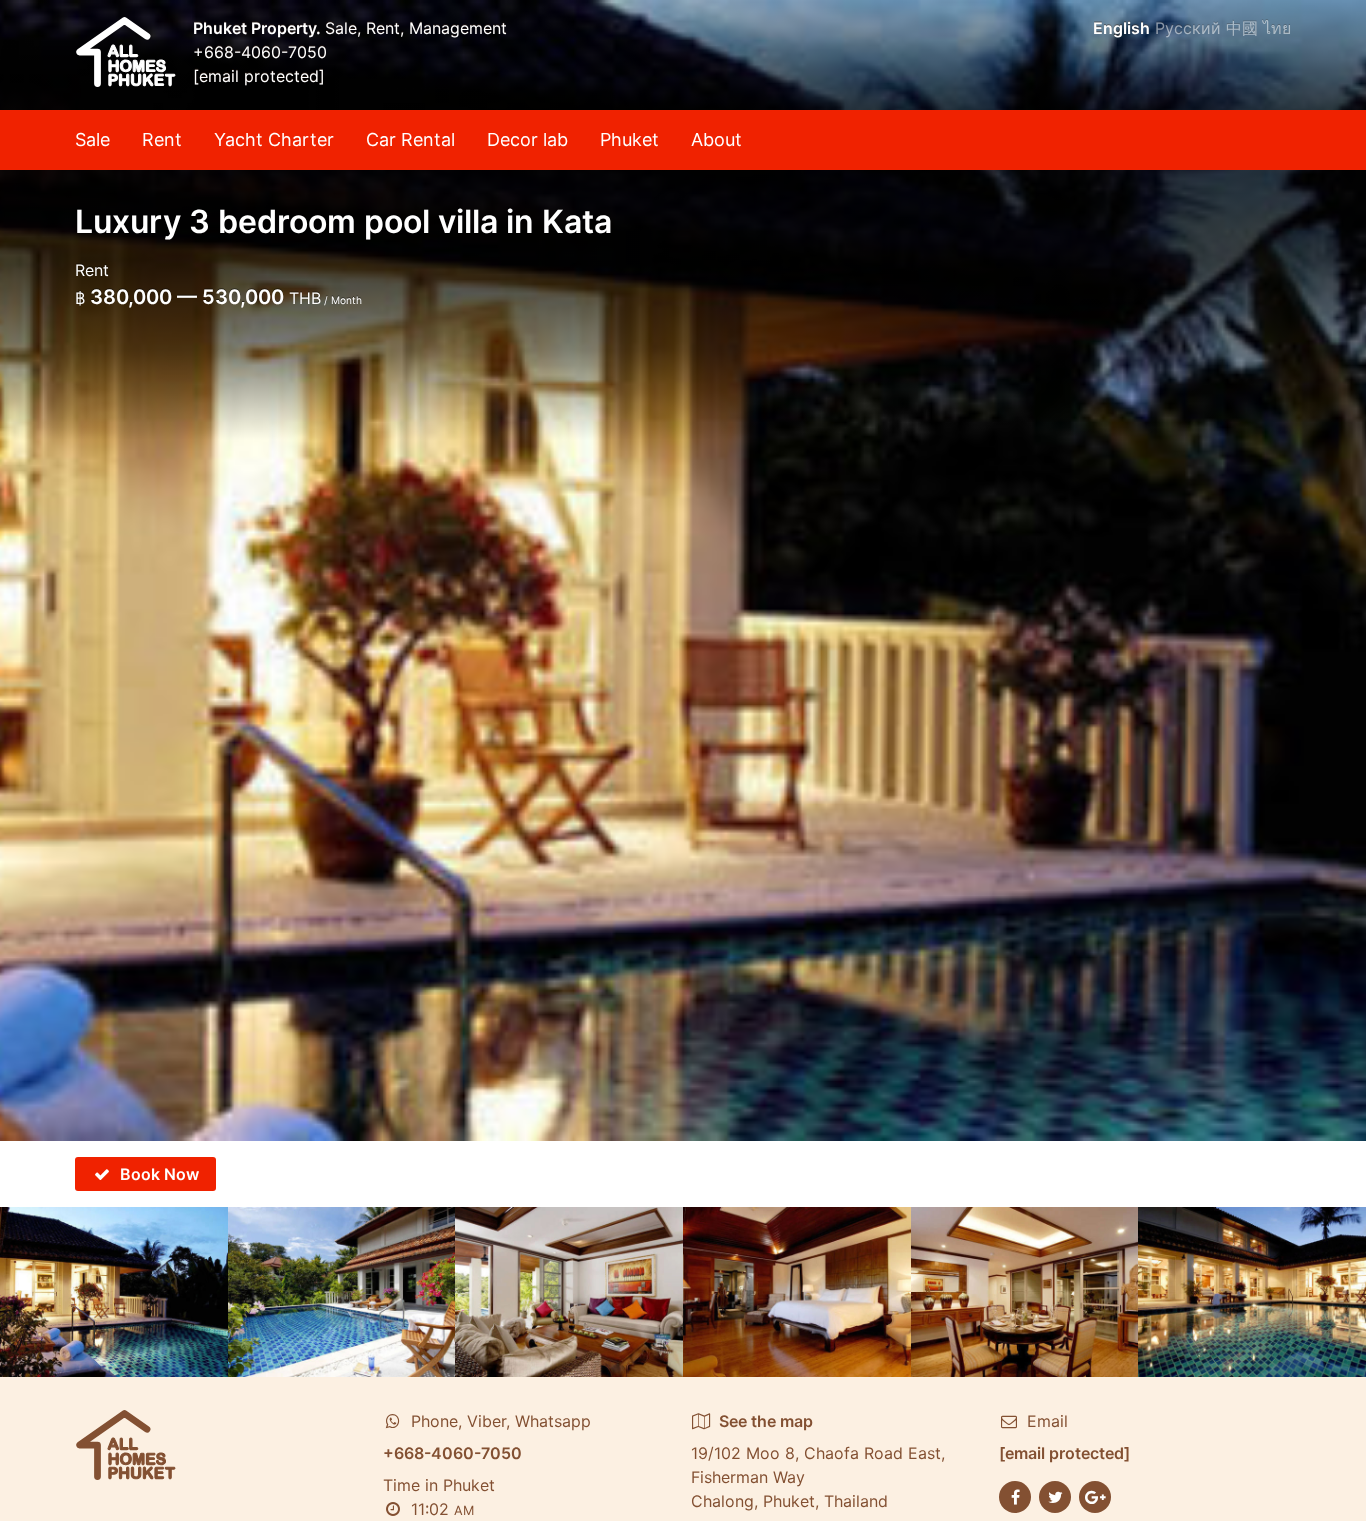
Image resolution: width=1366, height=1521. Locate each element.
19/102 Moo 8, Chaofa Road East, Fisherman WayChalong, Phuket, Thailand (818, 1461)
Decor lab (527, 139)
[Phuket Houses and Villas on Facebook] (1015, 1496)
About (716, 139)
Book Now (159, 1174)
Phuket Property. (259, 28)
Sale (92, 139)
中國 (1242, 28)
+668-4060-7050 (260, 52)
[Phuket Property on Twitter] (1055, 1496)
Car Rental (410, 139)
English (1121, 28)
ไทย (1277, 28)
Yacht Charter (274, 139)
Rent (162, 139)
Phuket (629, 139)
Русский (1188, 28)
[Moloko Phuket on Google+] (1095, 1496)
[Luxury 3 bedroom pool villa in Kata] (683, 570)
